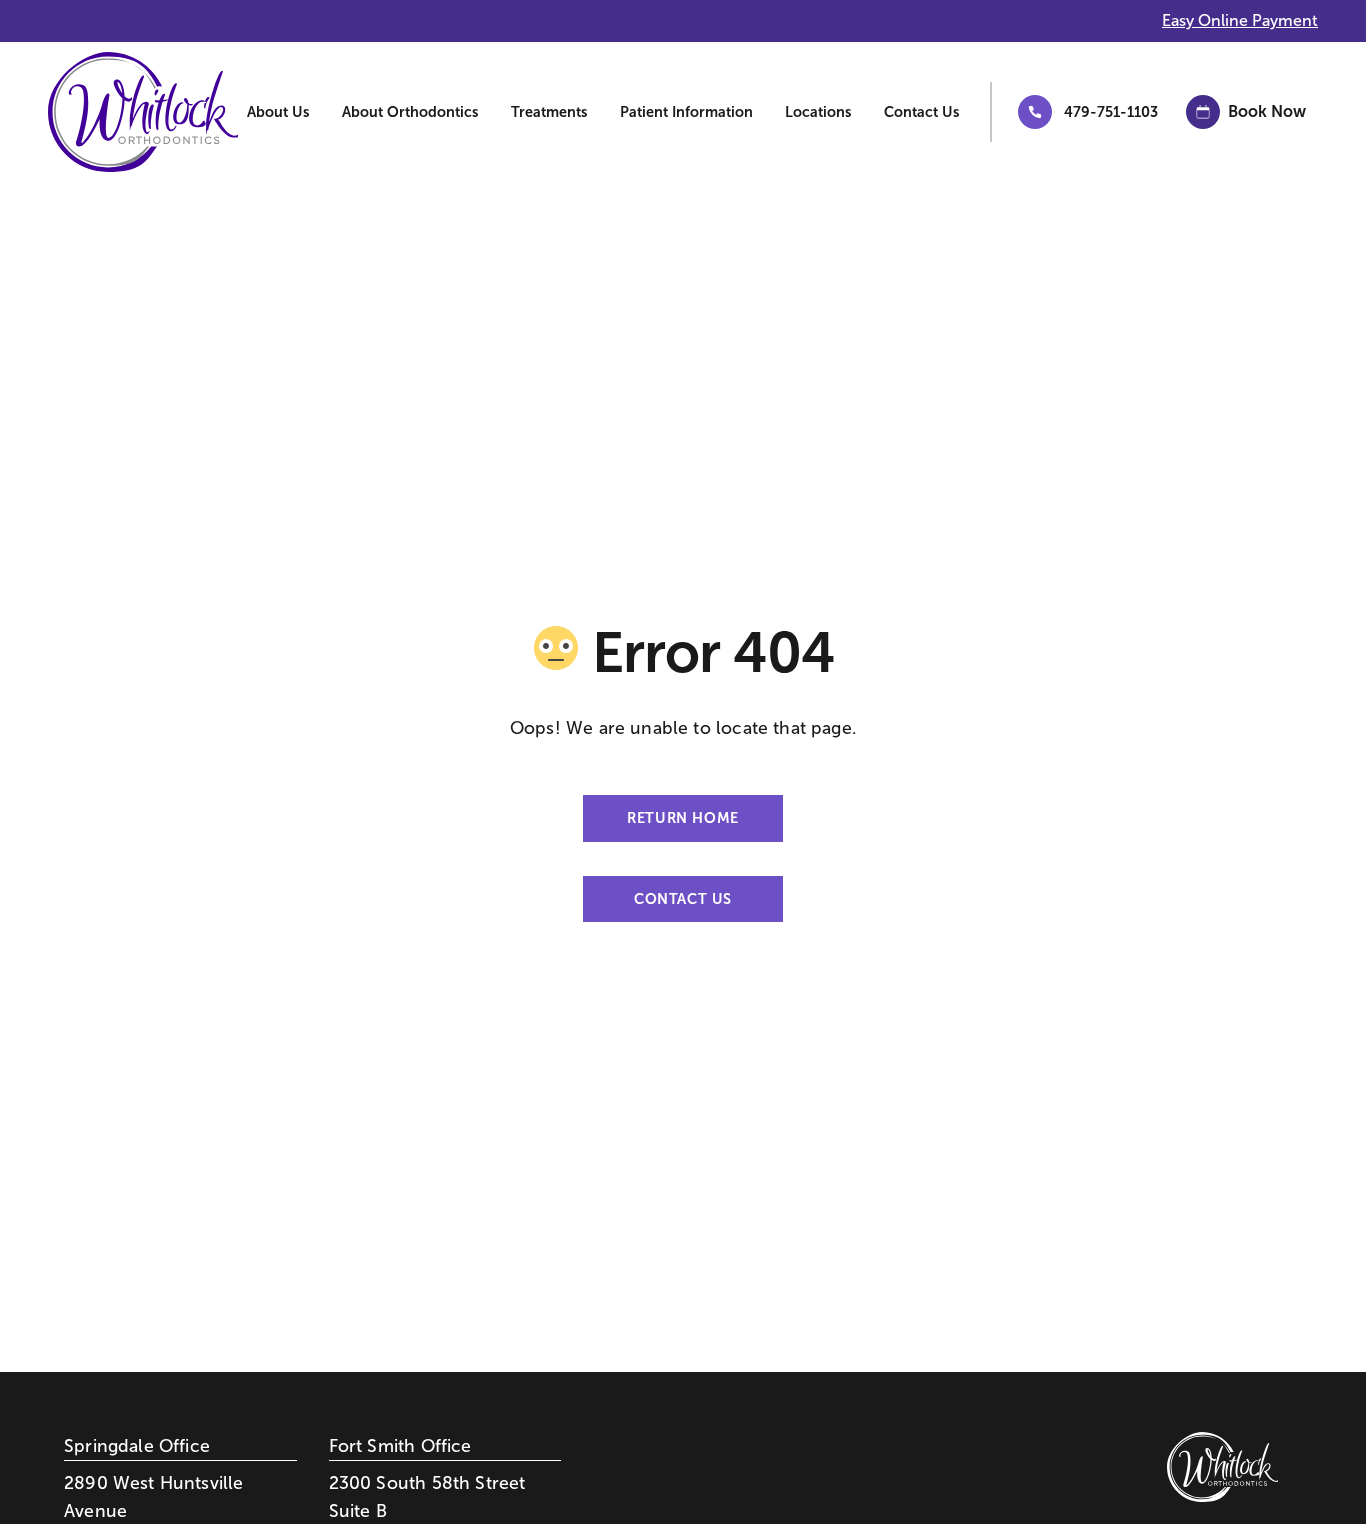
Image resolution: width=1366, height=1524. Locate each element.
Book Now (1267, 111)
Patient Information (686, 112)
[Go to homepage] (111, 112)
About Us (278, 112)
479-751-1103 (1111, 112)
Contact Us (922, 112)
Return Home (682, 818)
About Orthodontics (410, 112)
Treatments (549, 112)
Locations (818, 112)
